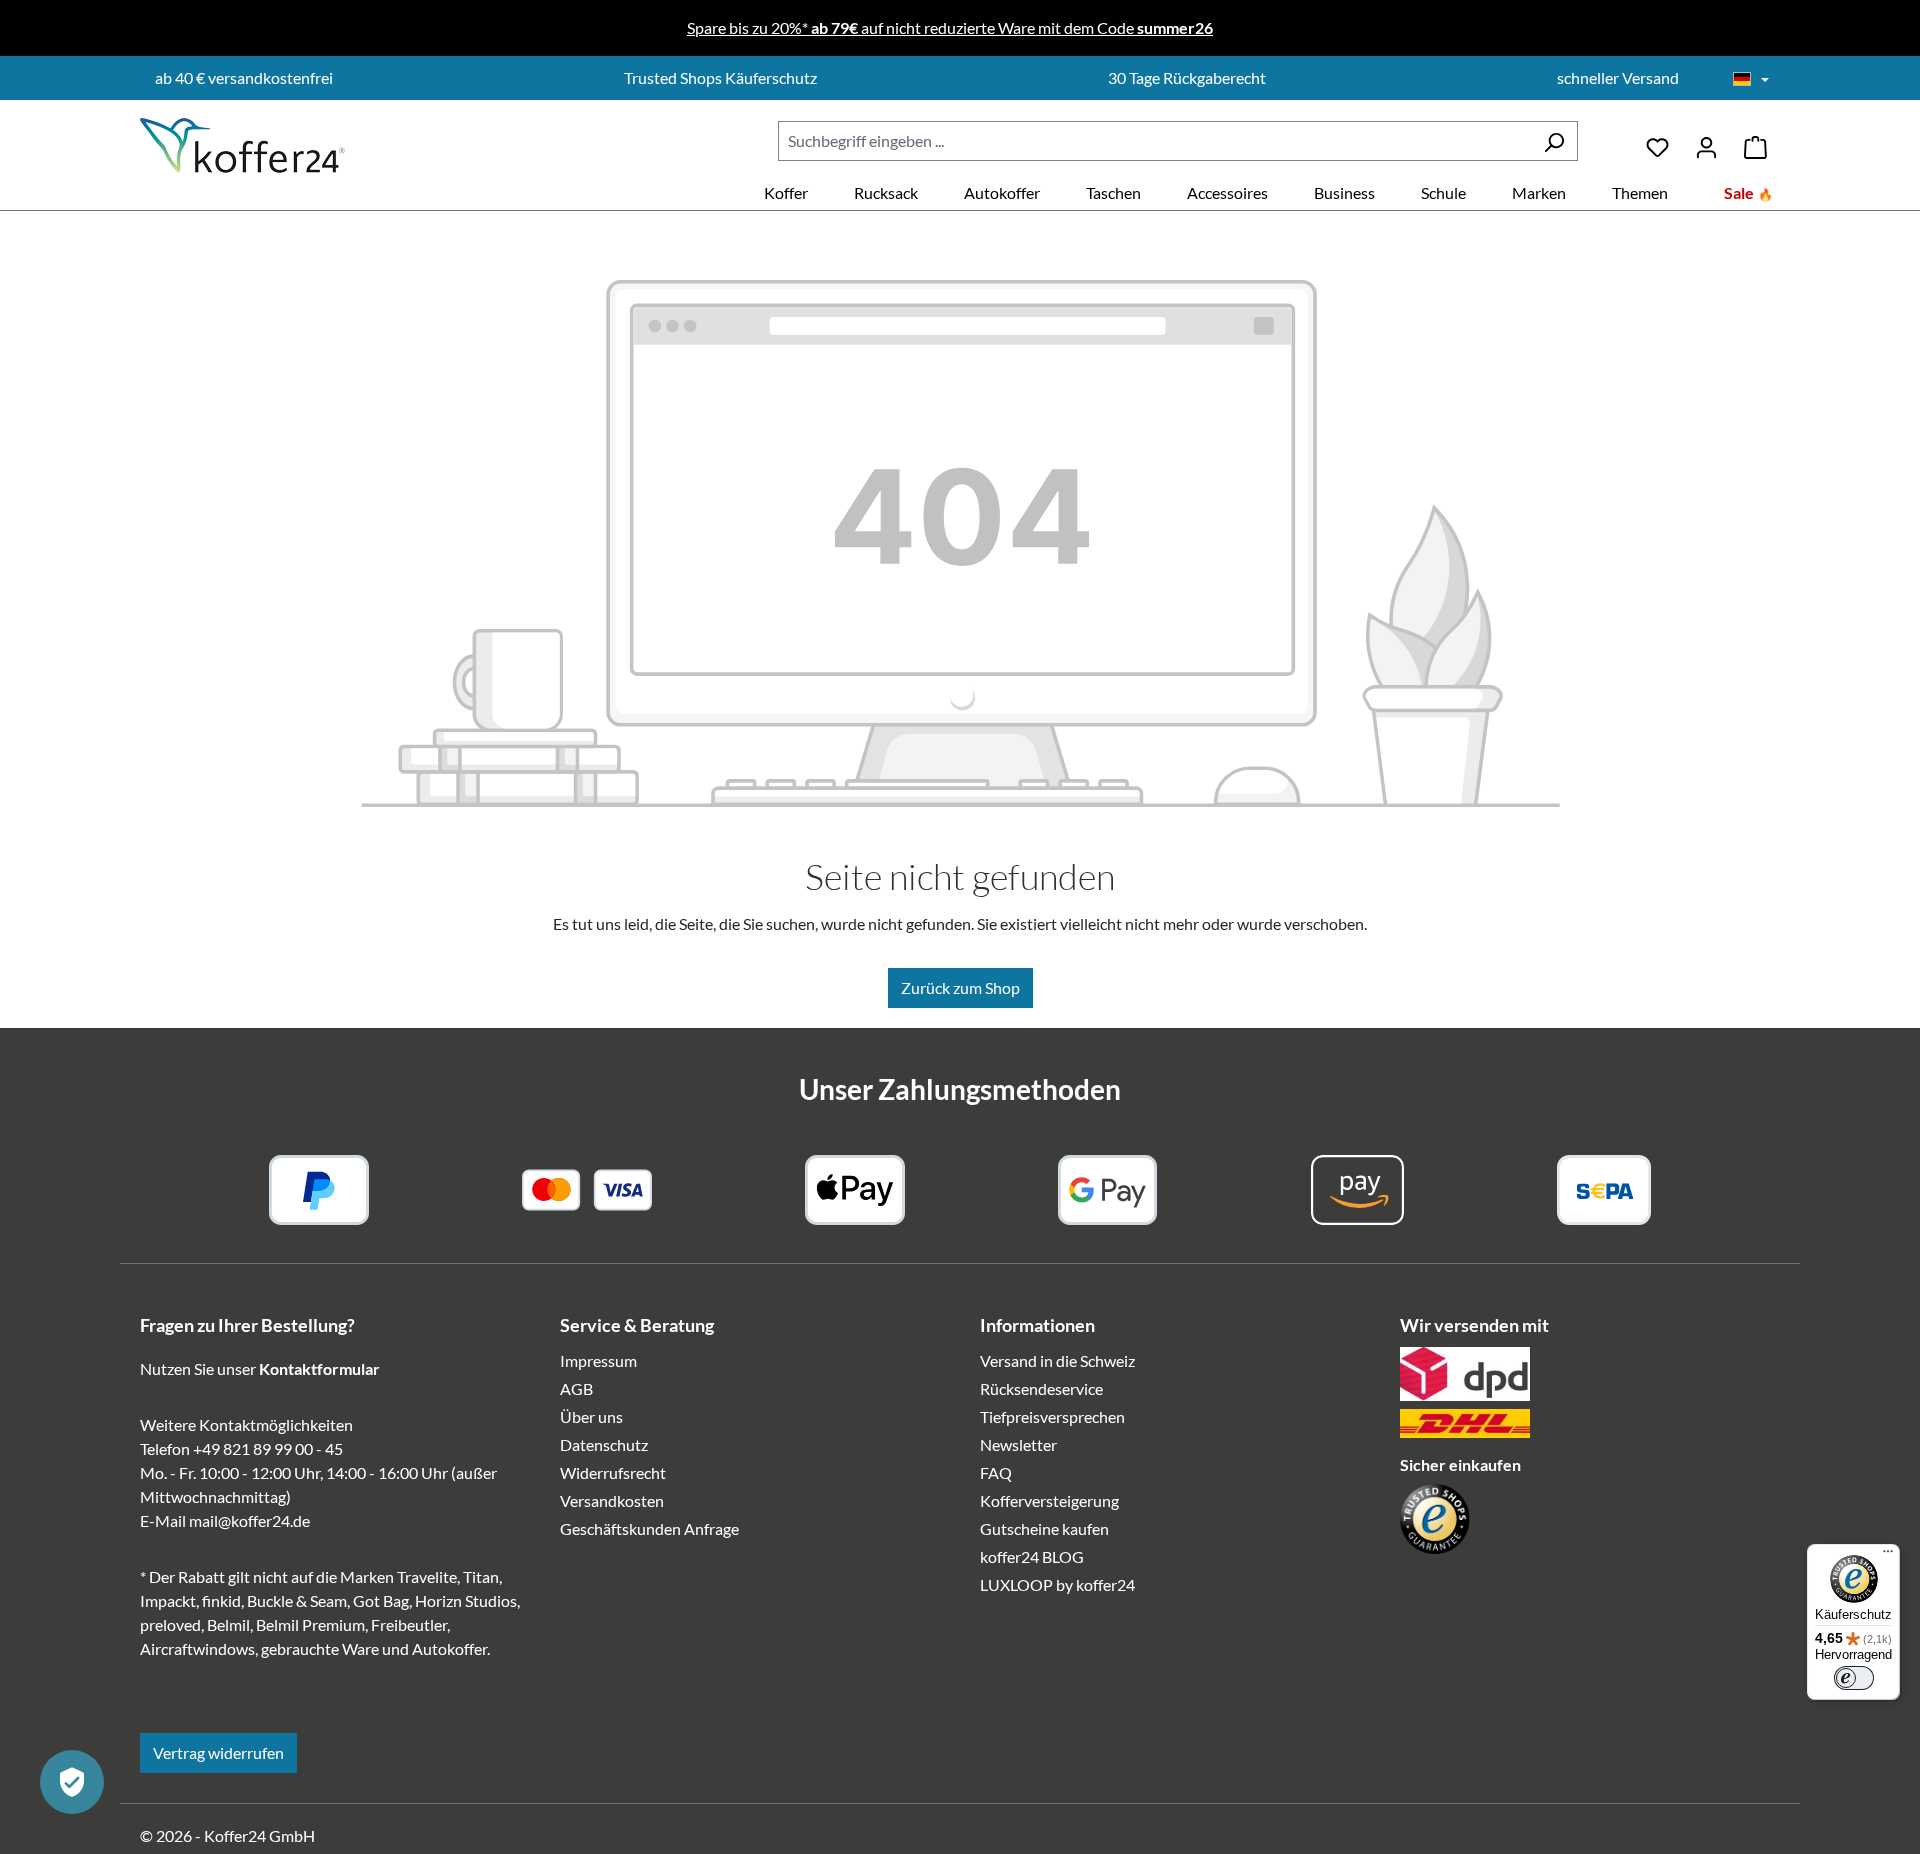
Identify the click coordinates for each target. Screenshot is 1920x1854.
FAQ (996, 1472)
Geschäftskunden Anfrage (649, 1528)
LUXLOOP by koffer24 (1057, 1584)
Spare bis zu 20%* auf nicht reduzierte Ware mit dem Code (950, 27)
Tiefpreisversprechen (1052, 1416)
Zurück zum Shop (960, 987)
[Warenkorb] (1755, 140)
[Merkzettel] (1657, 140)
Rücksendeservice (1041, 1388)
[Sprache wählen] (1751, 80)
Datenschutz (604, 1444)
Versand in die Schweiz (1057, 1360)
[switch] (1854, 1678)
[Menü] (1888, 1556)
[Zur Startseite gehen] (242, 145)
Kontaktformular (319, 1368)
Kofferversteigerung (1049, 1500)
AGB (576, 1388)
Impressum (598, 1360)
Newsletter (1018, 1444)
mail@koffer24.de (249, 1520)
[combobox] (1154, 141)
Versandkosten (612, 1500)
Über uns (591, 1416)
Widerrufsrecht (613, 1472)
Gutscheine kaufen (1044, 1528)
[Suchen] (1554, 141)
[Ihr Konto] (1706, 140)
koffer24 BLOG (1032, 1556)
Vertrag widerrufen (218, 1752)
